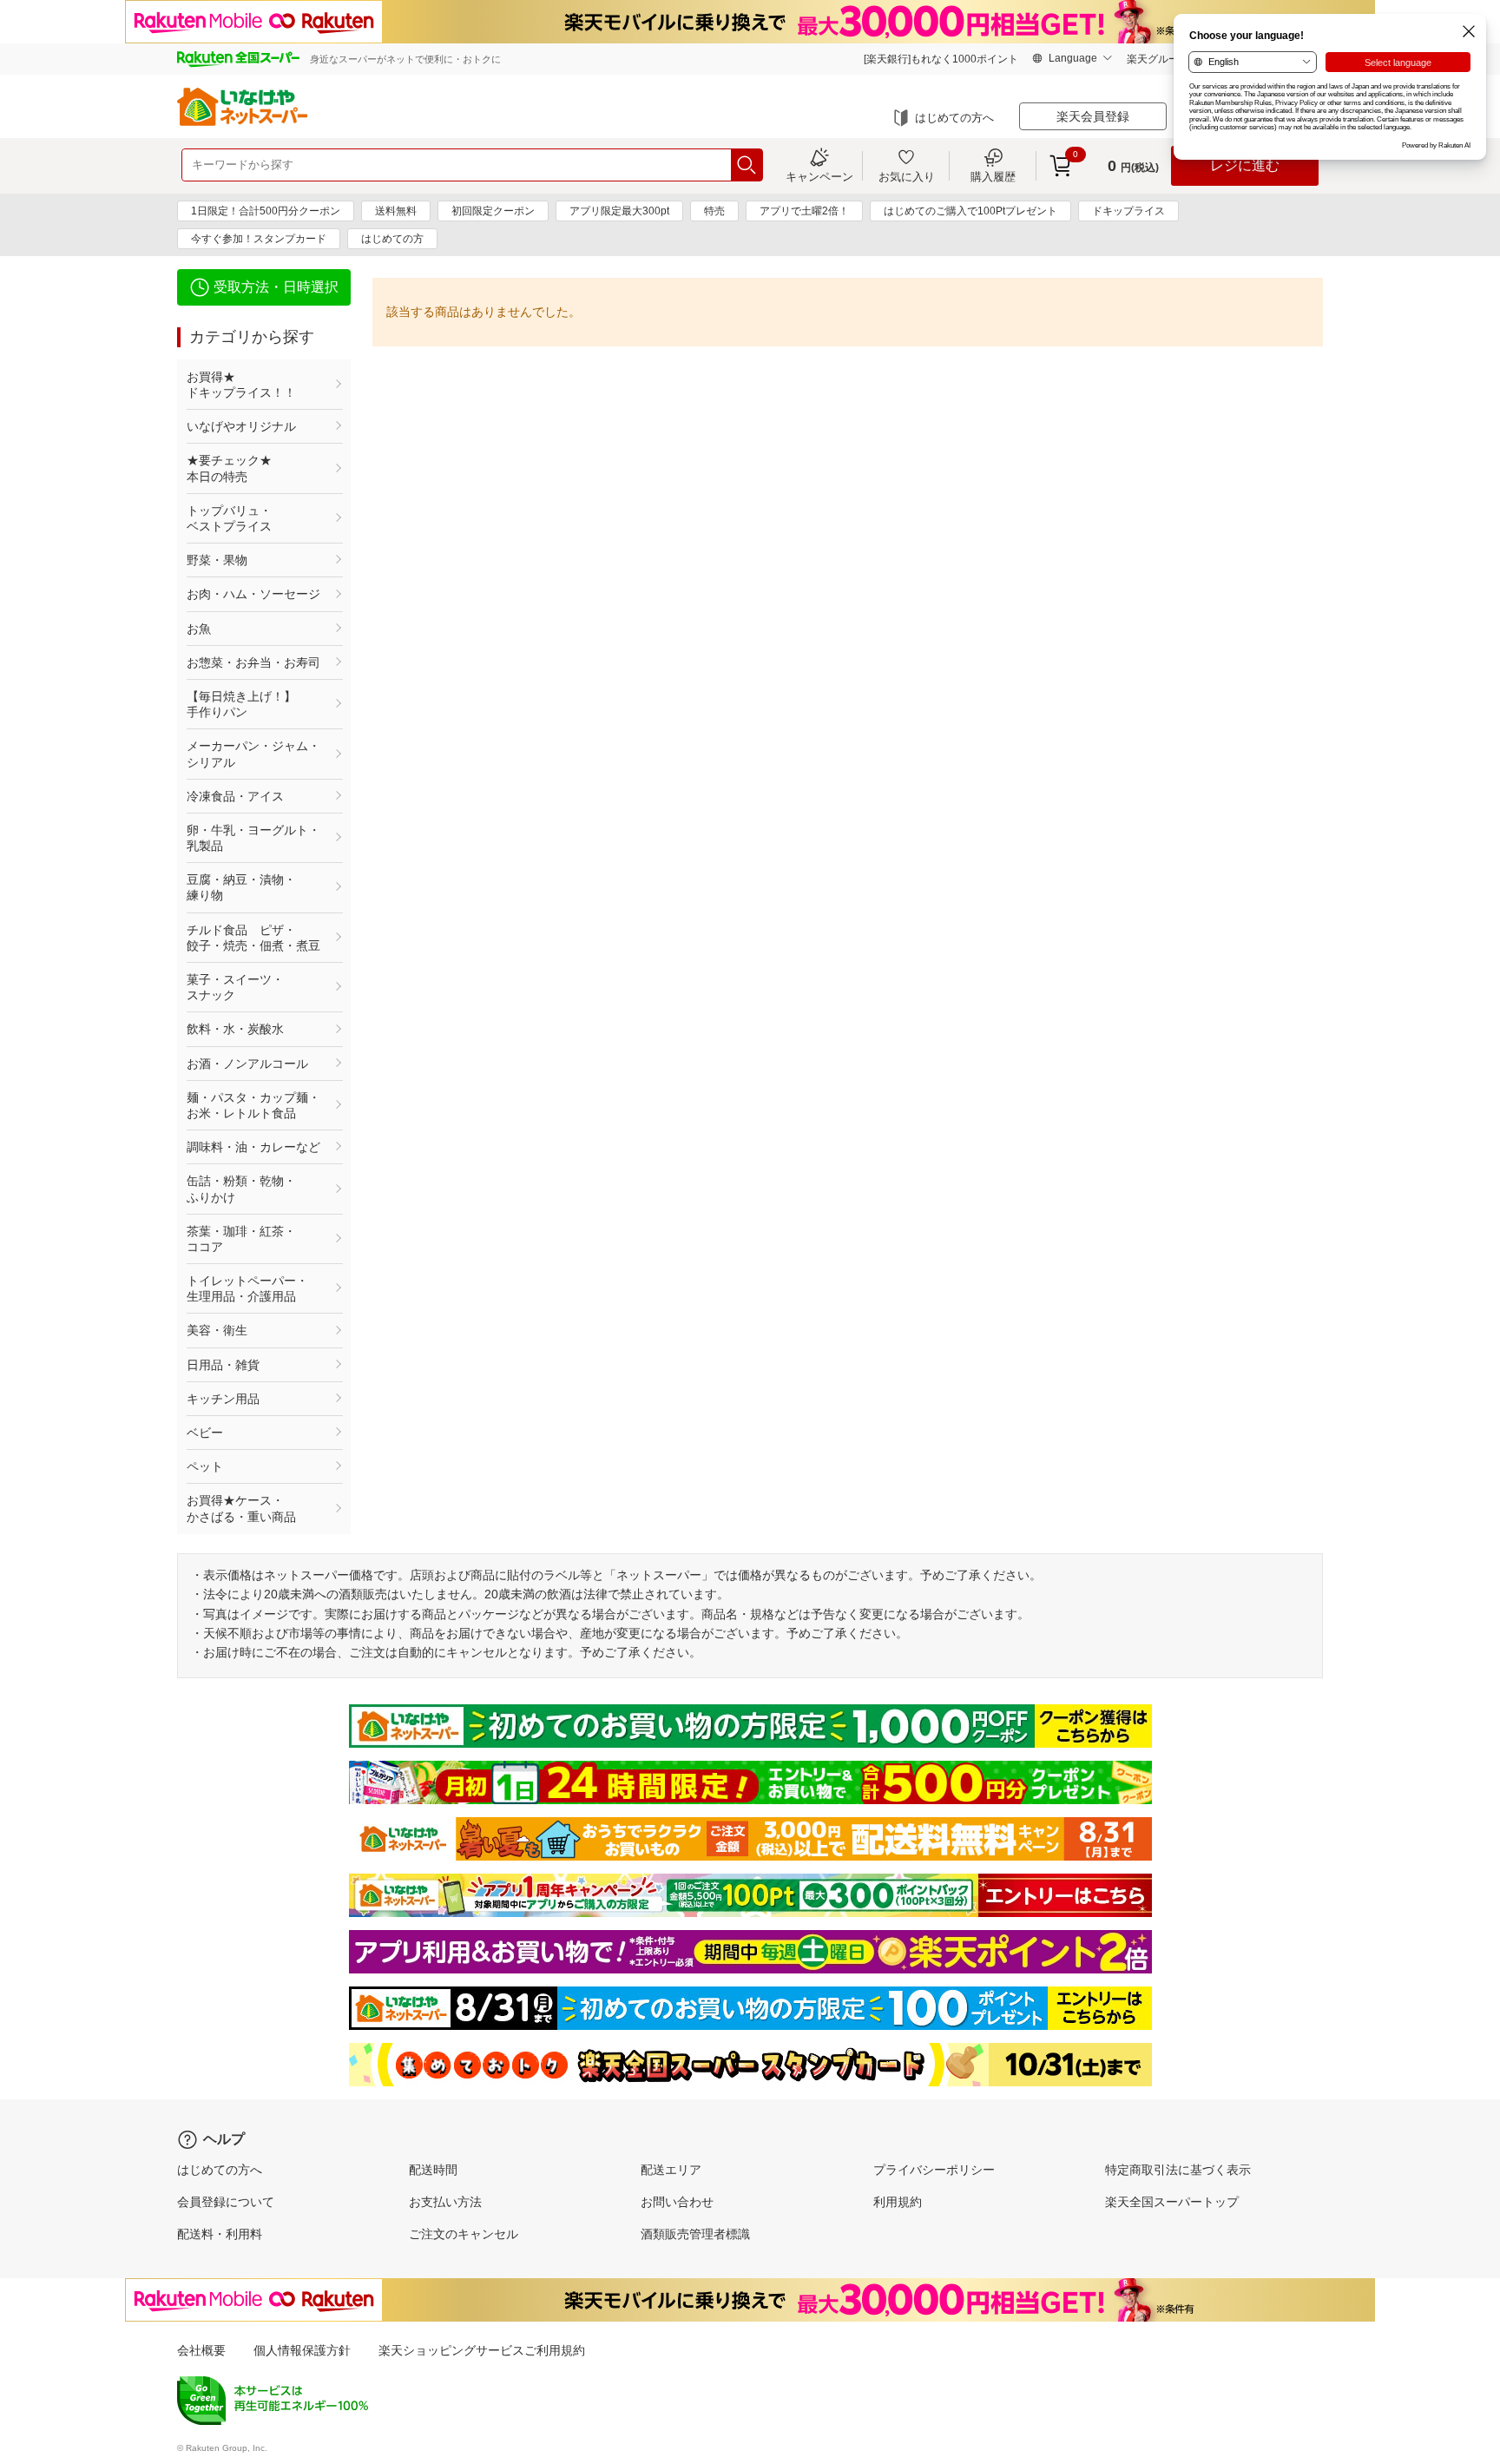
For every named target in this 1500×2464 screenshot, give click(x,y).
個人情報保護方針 (302, 2350)
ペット (205, 1466)
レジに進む (1245, 165)
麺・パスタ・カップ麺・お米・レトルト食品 (253, 1105)
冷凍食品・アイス (235, 796)
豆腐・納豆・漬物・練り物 (241, 887)
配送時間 (433, 2170)
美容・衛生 (217, 1330)
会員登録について (226, 2202)
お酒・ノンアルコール (247, 1064)
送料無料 (396, 211)
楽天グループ (1158, 59)
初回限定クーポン (493, 211)
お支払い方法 (445, 2202)
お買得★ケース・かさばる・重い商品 (241, 1508)
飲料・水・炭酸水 (235, 1029)
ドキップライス (1128, 211)
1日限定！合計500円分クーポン (266, 211)
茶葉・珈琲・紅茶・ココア (241, 1239)
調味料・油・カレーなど (253, 1147)
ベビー (205, 1433)
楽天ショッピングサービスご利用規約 (482, 2350)
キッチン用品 (223, 1399)
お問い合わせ (677, 2202)
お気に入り (907, 176)
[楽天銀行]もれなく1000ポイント (941, 59)
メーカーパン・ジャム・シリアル (253, 754)
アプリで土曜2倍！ (804, 211)
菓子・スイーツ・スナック (235, 987)
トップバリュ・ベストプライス (229, 518)
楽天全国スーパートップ (1172, 2202)
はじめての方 (392, 239)
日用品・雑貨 (223, 1365)
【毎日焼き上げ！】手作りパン (241, 704)
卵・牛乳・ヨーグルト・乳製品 (253, 838)
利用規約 (898, 2202)
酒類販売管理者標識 (695, 2234)
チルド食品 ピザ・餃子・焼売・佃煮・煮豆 (253, 938)
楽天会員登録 (1093, 116)
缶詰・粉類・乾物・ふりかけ (241, 1189)
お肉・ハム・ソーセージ (253, 594)
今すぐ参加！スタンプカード (259, 239)
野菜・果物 (217, 560)
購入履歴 (993, 176)
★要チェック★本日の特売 (229, 468)
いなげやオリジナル (241, 426)
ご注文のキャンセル (464, 2234)
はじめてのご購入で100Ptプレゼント (970, 211)
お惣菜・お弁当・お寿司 (253, 662)
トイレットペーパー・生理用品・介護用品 (247, 1288)
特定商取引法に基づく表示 (1178, 2170)
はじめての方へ (954, 118)
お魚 (199, 629)
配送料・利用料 (220, 2234)
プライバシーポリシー (934, 2170)
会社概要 (201, 2350)
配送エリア (671, 2170)
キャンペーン (819, 176)
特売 (714, 211)
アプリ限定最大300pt (619, 211)
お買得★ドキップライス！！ (241, 385)
